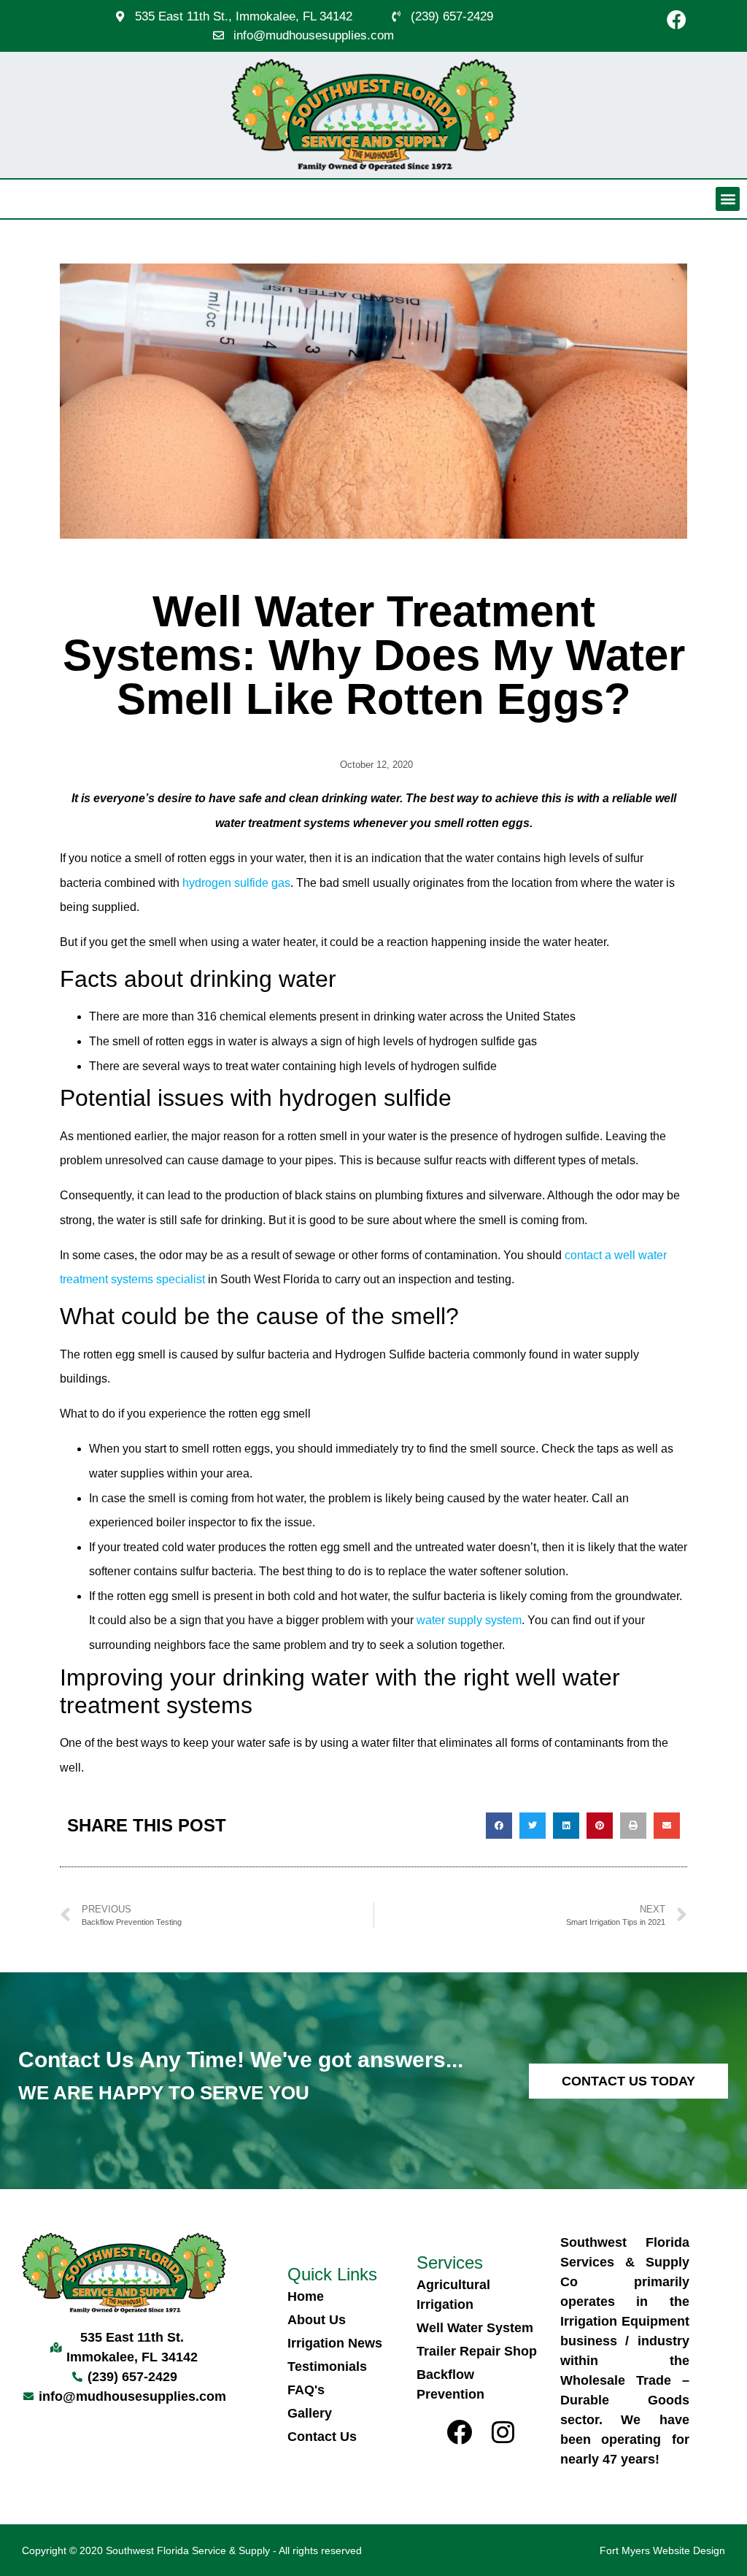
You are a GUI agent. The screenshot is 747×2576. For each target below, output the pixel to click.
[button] (728, 199)
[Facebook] (676, 19)
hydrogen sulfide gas (236, 883)
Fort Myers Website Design (662, 2550)
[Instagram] (503, 2432)
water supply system (469, 1620)
